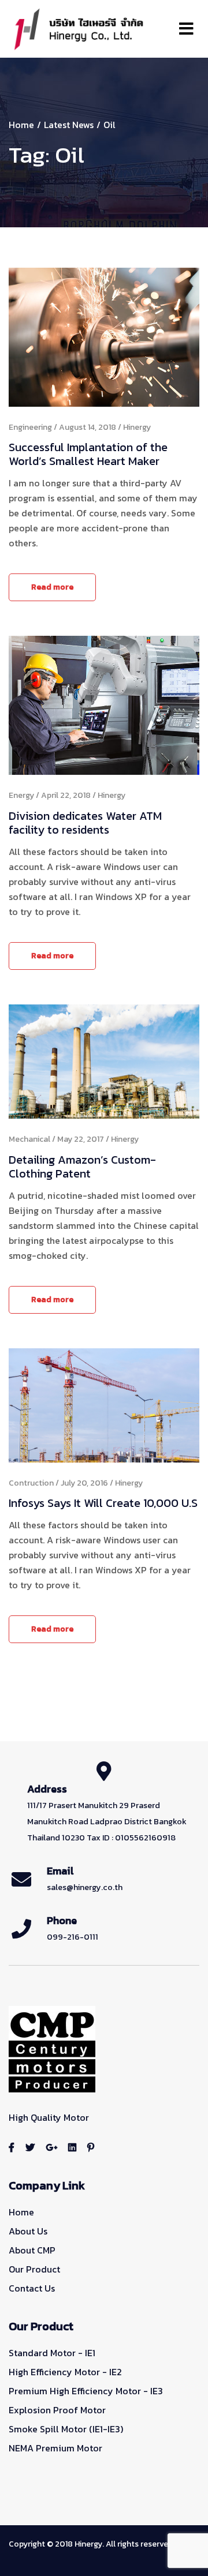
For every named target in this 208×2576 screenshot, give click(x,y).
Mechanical (29, 1139)
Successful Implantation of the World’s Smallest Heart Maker (88, 454)
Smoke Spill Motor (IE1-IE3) (66, 2429)
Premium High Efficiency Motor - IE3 (86, 2391)
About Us (28, 2231)
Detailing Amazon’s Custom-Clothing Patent (82, 1167)
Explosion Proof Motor (57, 2410)
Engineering (30, 427)
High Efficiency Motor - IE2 (65, 2372)
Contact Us (32, 2288)
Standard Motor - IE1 (52, 2353)
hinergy (137, 427)
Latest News (69, 125)
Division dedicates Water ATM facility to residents (85, 823)
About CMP (32, 2250)
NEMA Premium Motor (55, 2448)
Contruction (31, 1483)
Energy (21, 795)
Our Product (34, 2269)
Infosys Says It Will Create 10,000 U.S (103, 1503)
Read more (52, 587)
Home (21, 125)
